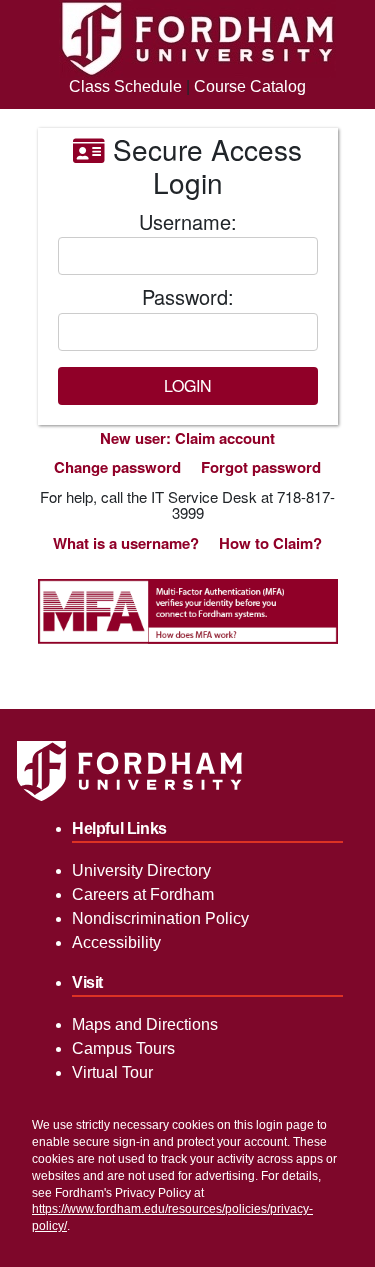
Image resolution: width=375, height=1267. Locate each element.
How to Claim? (270, 543)
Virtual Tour (112, 1072)
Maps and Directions (145, 1024)
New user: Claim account (187, 438)
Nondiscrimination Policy (160, 918)
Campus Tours (123, 1048)
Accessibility (116, 942)
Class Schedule (125, 86)
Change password (117, 467)
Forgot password (261, 467)
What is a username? (126, 543)
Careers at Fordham (143, 894)
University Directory (141, 870)
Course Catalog (250, 86)
